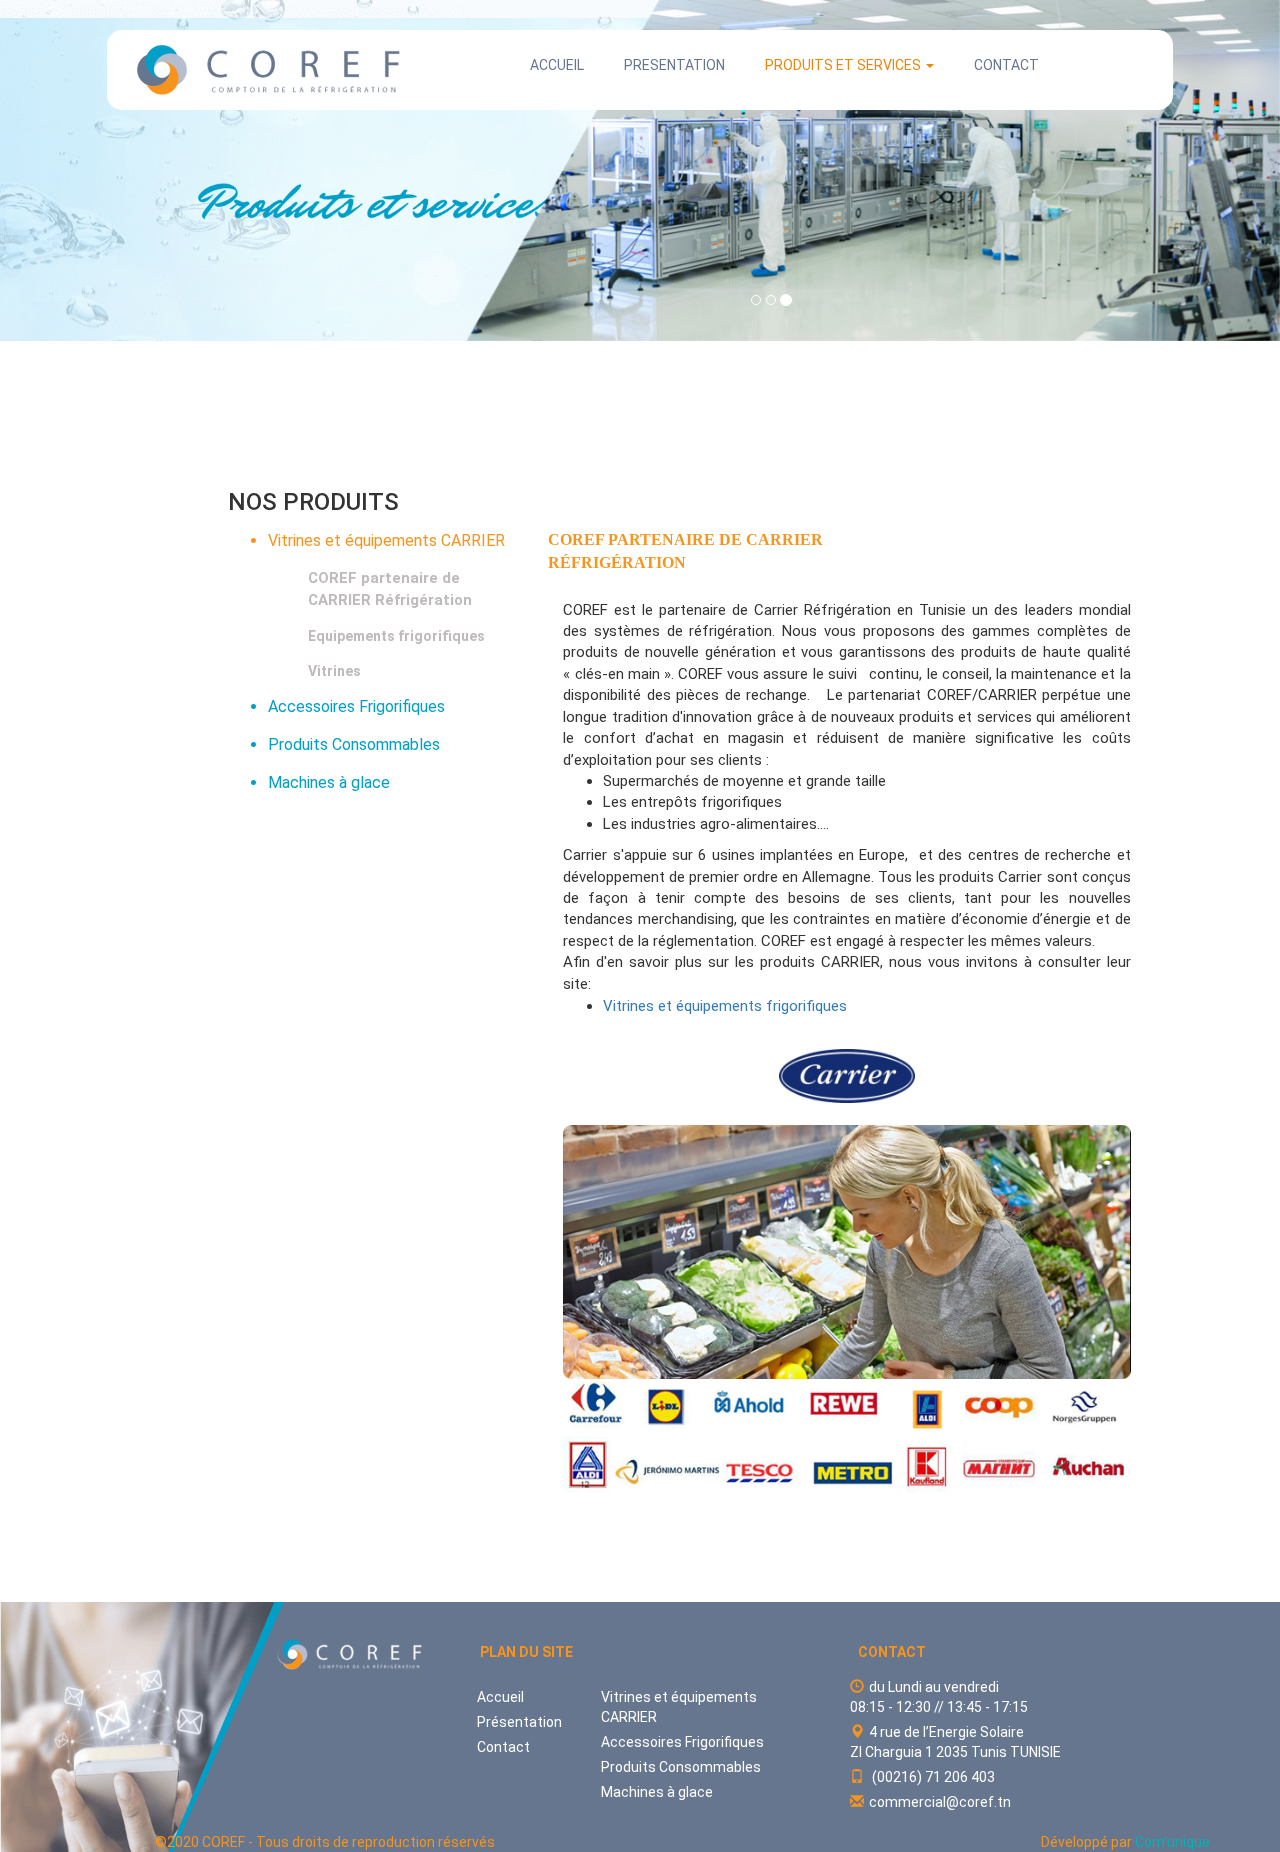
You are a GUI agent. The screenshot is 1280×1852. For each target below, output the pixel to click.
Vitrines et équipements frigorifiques (725, 1006)
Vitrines (334, 671)
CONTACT (1006, 65)
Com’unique (1172, 1842)
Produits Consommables (354, 744)
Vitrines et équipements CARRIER (386, 540)
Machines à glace (329, 782)
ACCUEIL (557, 65)
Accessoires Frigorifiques (356, 706)
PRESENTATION (674, 65)
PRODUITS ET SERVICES (844, 65)
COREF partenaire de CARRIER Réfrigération (390, 588)
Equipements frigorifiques (396, 636)
